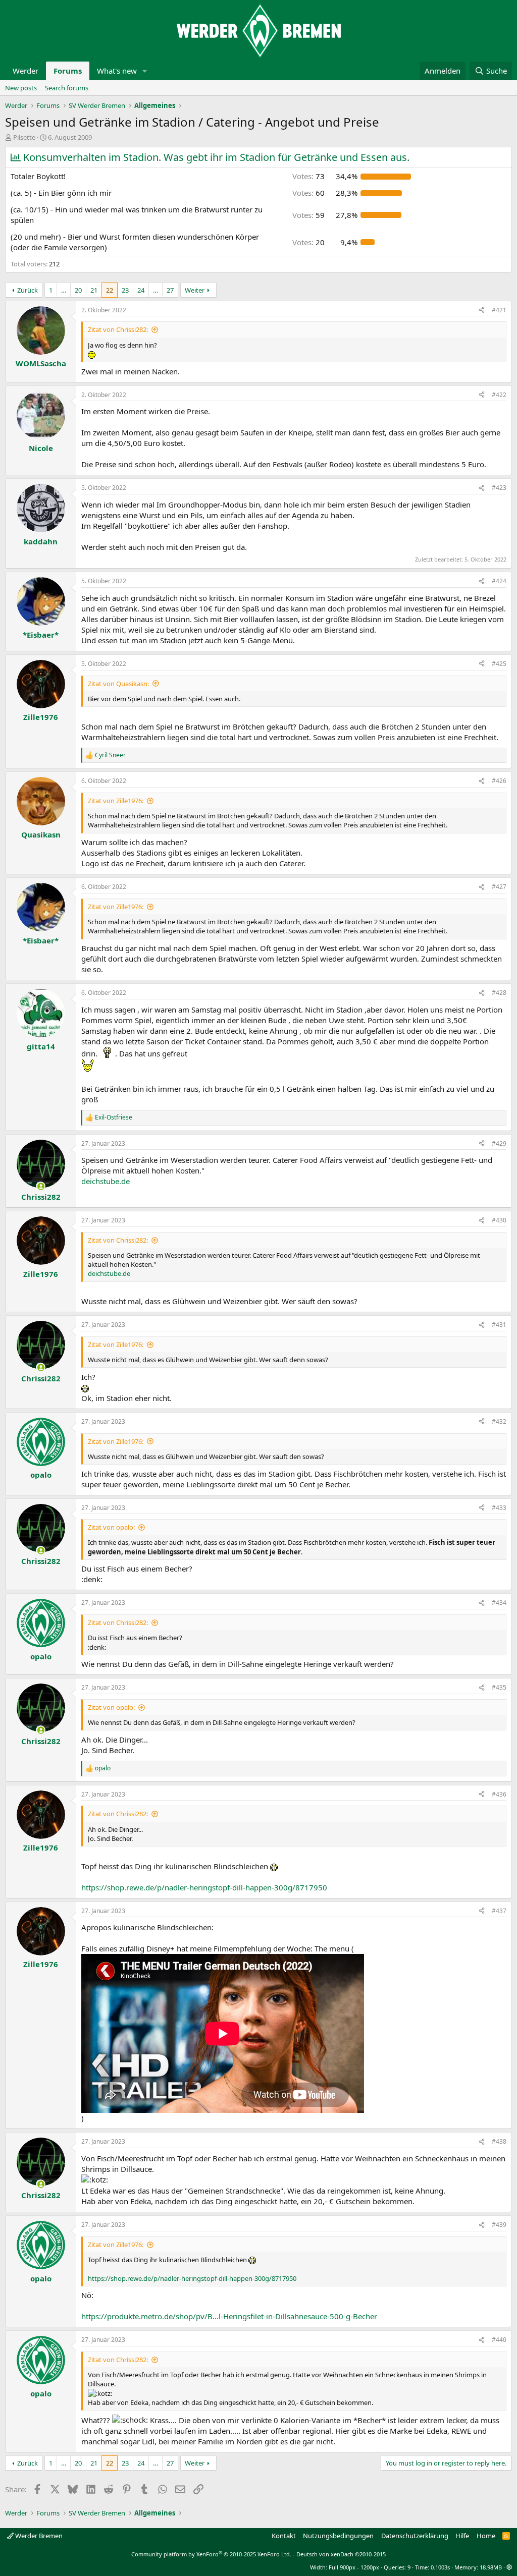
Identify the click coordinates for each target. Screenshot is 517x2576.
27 (170, 290)
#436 (499, 1794)
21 (94, 290)
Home (486, 2536)
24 (141, 290)
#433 (499, 1508)
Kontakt (284, 2536)
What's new (117, 71)
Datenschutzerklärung (415, 2536)
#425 (499, 664)
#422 (499, 395)
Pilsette (24, 137)
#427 (499, 887)
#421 (499, 310)
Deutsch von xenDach (341, 2554)
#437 (499, 1911)
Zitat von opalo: (111, 1527)
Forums (68, 71)
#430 (499, 1220)
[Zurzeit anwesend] (41, 1186)
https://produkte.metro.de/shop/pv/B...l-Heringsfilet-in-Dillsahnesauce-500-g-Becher (229, 2316)
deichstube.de (106, 1181)
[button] (145, 71)
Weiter (195, 290)
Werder (25, 71)
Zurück (28, 290)
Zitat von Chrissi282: (118, 329)
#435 (499, 1687)
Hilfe (462, 2536)
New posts (21, 88)
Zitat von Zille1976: (116, 801)
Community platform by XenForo (211, 2554)
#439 (499, 2225)
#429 (499, 1143)
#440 (499, 2340)
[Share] (482, 311)
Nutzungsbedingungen (338, 2536)
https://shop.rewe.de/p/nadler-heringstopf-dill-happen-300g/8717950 (204, 1887)
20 (78, 290)
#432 (499, 1421)
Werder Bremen (38, 2536)
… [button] (64, 290)
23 (125, 290)
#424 (499, 581)
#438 (499, 2141)
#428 (499, 993)
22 (110, 290)
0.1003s (440, 2567)
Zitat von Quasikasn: (118, 684)
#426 (499, 781)
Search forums (67, 88)
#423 (499, 488)
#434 (499, 1603)
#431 (499, 1325)
